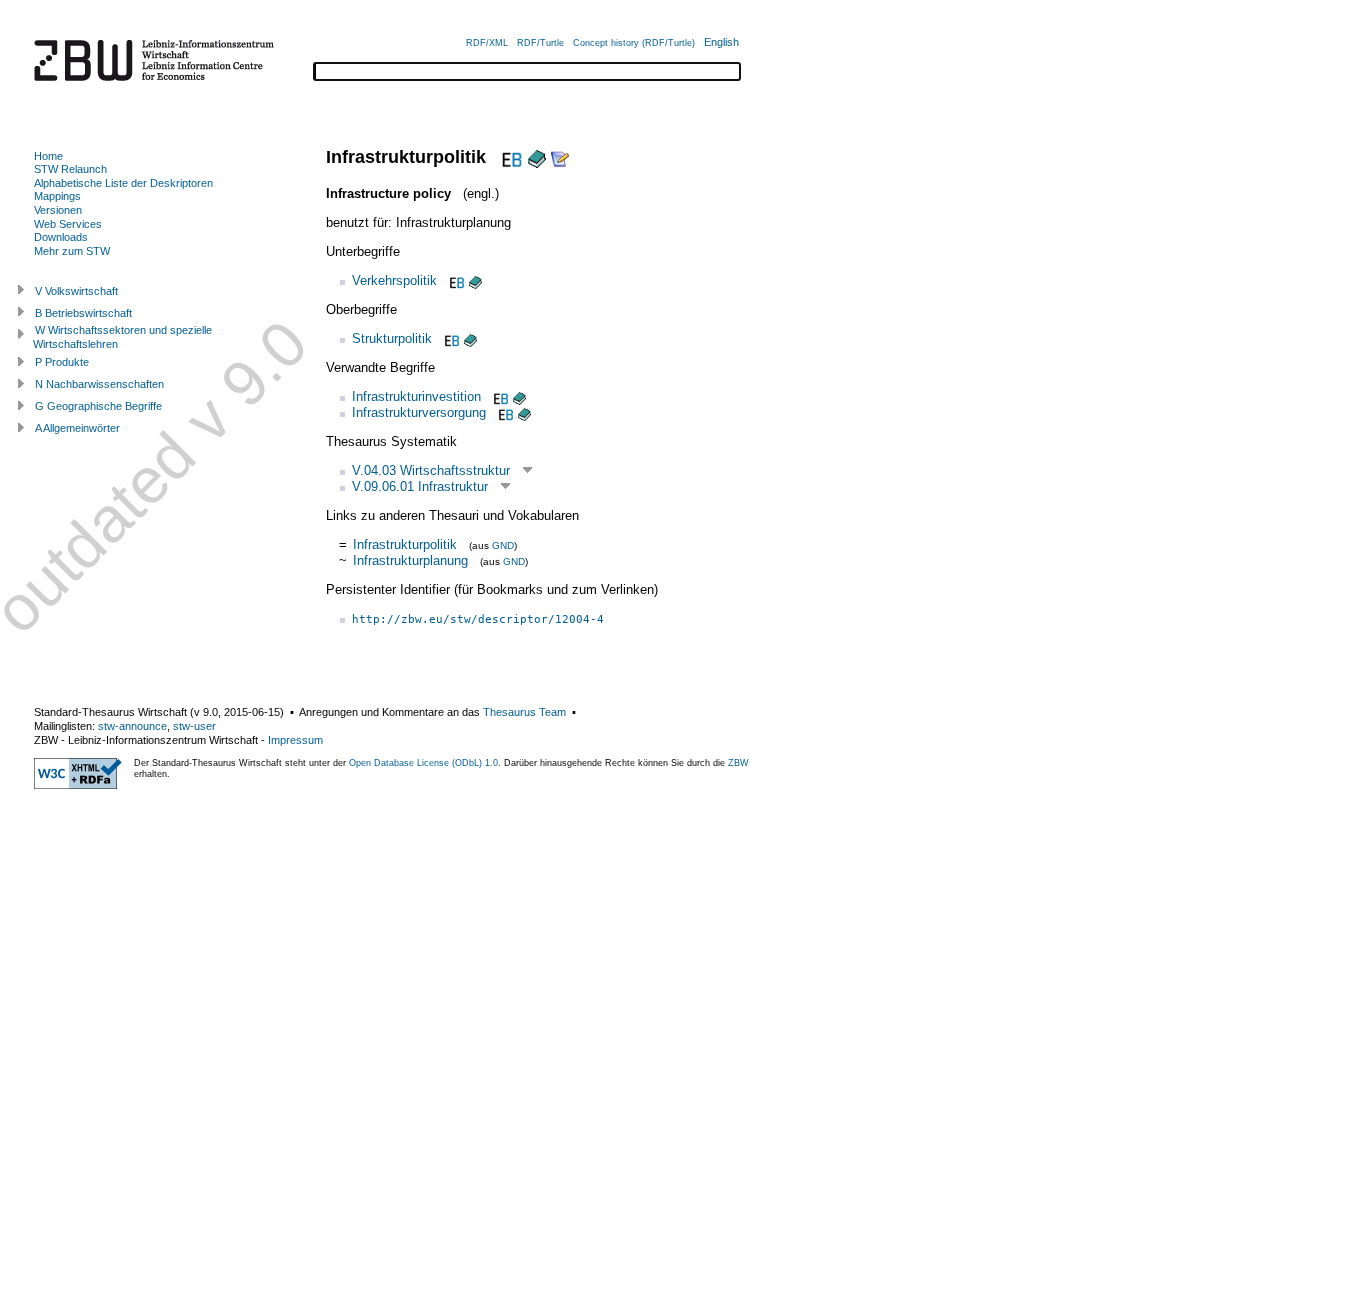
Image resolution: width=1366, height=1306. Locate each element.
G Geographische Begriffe (98, 406)
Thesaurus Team (524, 712)
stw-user (194, 726)
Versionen (58, 210)
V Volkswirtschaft (76, 291)
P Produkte (62, 362)
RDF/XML (487, 43)
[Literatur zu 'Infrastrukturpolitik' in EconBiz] (509, 157)
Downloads (61, 237)
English (721, 42)
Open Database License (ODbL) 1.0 (423, 763)
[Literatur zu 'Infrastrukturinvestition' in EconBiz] (499, 396)
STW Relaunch (70, 169)
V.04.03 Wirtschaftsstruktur (431, 470)
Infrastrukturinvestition (416, 396)
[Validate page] (78, 785)
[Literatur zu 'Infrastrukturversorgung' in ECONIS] (524, 412)
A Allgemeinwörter (77, 428)
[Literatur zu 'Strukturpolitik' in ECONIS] (470, 338)
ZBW (738, 763)
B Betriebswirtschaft (83, 313)
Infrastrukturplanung (410, 560)
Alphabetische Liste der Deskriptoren (123, 183)
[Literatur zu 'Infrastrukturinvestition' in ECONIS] (519, 396)
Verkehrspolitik (394, 280)
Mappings (57, 196)
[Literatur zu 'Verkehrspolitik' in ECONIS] (475, 280)
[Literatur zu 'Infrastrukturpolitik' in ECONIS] (537, 157)
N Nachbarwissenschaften (99, 384)
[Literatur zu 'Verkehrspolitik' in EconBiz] (455, 280)
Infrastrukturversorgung (419, 412)
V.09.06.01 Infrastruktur (420, 486)
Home (48, 156)
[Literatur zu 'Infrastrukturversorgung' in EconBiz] (504, 412)
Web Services (68, 224)
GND (503, 545)
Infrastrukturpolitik (405, 544)
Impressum (295, 740)
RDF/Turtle (540, 43)
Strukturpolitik (392, 338)
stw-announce (132, 726)
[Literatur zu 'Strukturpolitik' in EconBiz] (450, 338)
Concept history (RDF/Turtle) (634, 43)
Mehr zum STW (72, 251)
